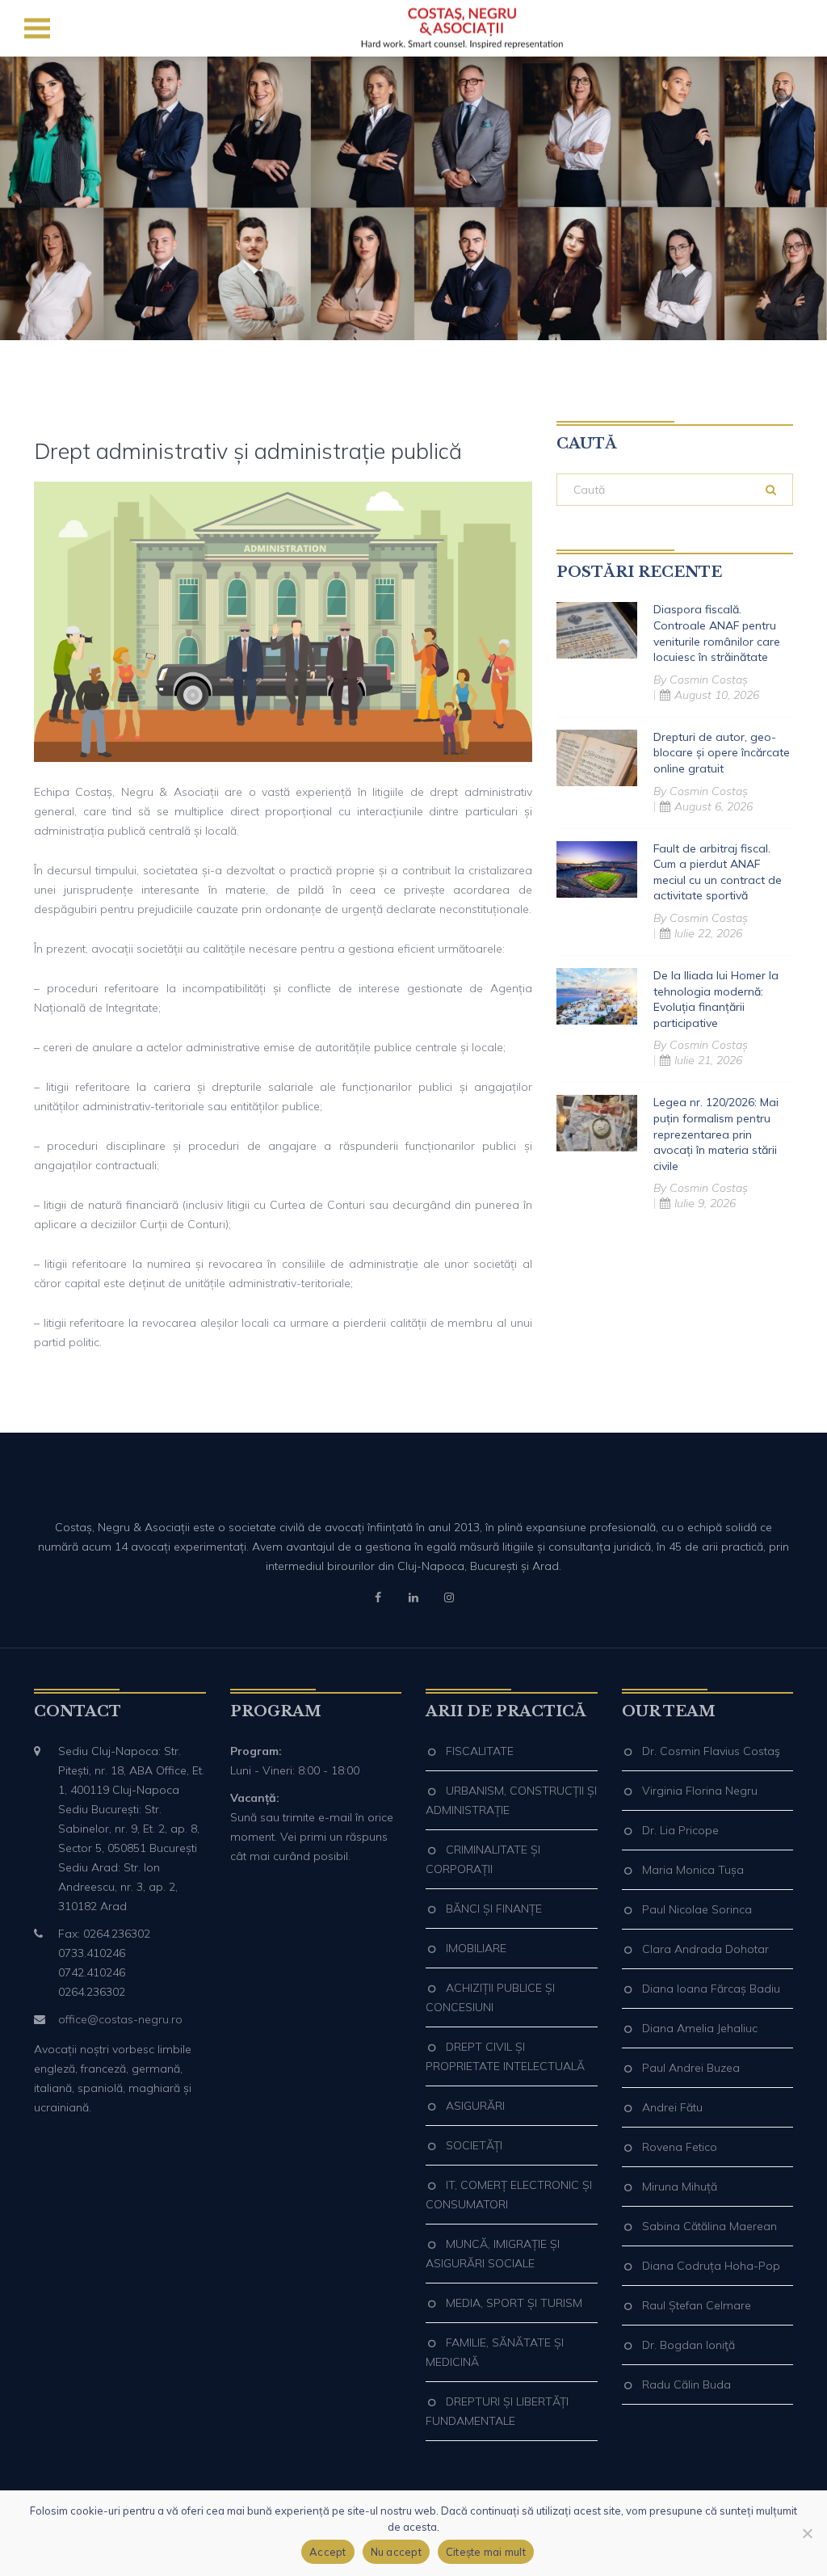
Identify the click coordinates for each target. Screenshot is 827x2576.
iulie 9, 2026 (705, 1203)
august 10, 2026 (717, 695)
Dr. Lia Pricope (680, 1830)
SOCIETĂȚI (474, 2145)
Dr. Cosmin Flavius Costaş (711, 1751)
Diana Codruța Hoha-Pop (711, 2266)
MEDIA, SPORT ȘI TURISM (514, 2303)
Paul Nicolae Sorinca (697, 1909)
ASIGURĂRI (475, 2106)
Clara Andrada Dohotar (705, 1949)
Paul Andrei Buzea (691, 2068)
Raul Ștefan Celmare (697, 2305)
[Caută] (771, 490)
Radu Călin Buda (686, 2384)
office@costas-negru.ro (120, 2019)
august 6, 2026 (714, 806)
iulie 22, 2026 (708, 933)
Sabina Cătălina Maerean (709, 2226)
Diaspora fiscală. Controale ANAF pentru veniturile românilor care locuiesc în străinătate (717, 633)
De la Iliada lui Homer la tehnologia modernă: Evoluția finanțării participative (716, 999)
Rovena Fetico (680, 2147)
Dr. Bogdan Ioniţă (688, 2345)
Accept (328, 2552)
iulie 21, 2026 (708, 1060)
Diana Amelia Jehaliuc (700, 2028)
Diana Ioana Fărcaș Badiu (711, 1989)
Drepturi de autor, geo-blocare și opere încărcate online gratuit (722, 753)
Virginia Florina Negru (700, 1791)
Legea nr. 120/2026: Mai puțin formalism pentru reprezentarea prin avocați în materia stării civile (716, 1134)
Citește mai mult (486, 2552)
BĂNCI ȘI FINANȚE (494, 1909)
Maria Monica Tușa (693, 1870)
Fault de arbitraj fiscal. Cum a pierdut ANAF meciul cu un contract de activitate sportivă (718, 872)
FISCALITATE (480, 1751)
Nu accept (396, 2552)
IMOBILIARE (476, 1948)
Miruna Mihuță (680, 2187)
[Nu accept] (807, 2533)
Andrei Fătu (672, 2107)
